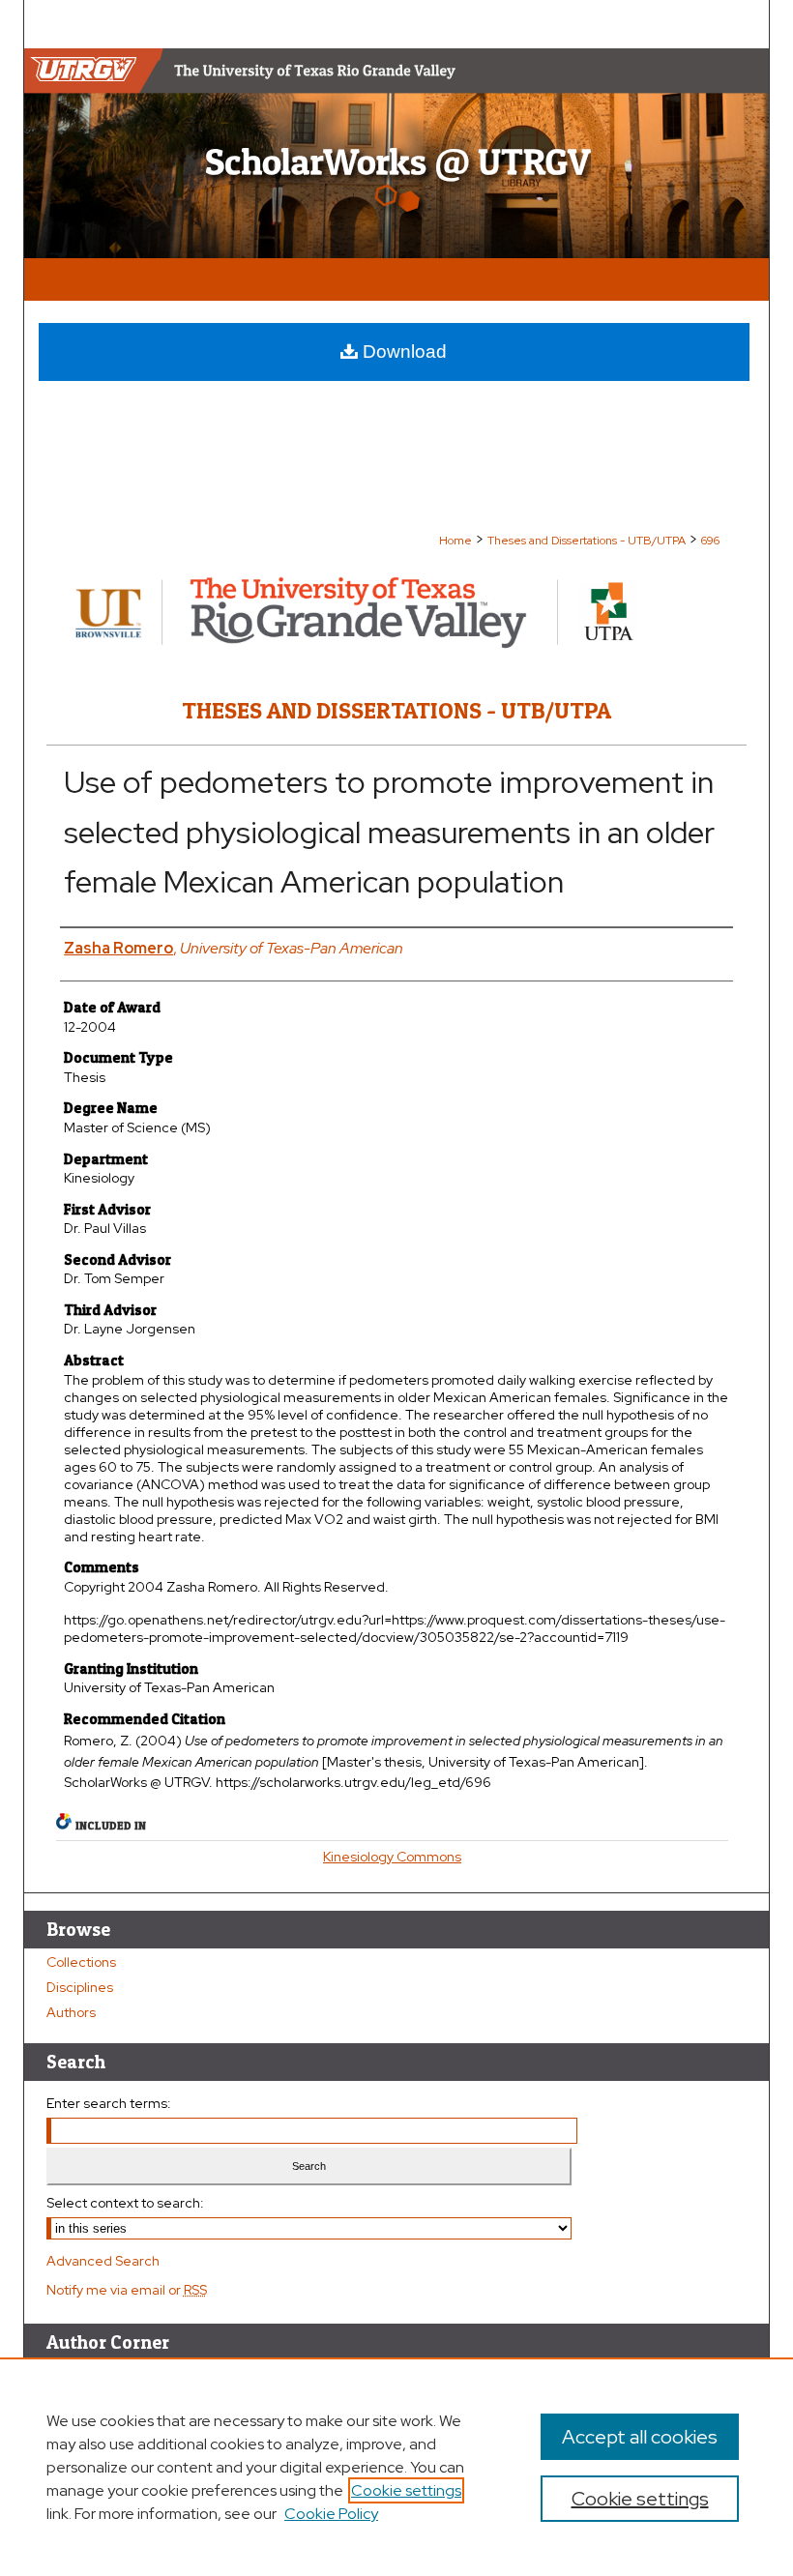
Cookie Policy (331, 2514)
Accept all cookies (640, 2437)
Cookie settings (406, 2490)
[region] (396, 2467)
